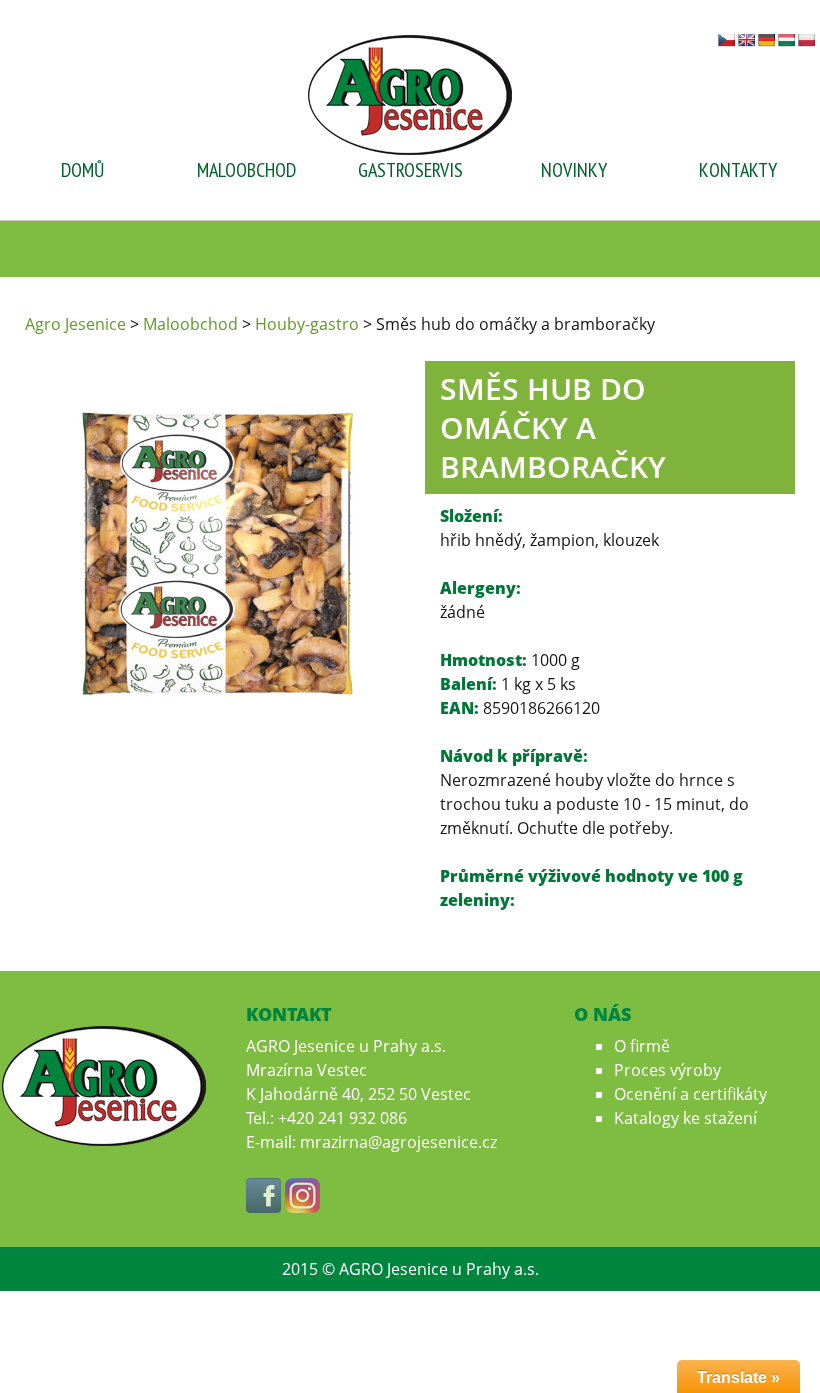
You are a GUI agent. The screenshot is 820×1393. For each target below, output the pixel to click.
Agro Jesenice (75, 324)
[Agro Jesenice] (410, 93)
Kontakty (738, 170)
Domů (82, 170)
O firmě (642, 1046)
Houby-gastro (307, 324)
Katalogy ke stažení (685, 1118)
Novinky (574, 170)
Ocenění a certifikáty (690, 1094)
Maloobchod (246, 170)
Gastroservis (410, 170)
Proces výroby (667, 1070)
